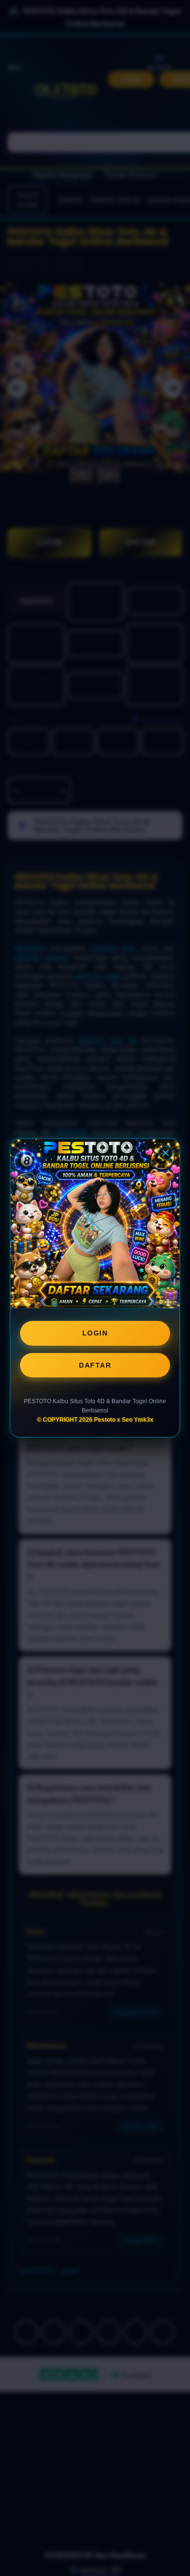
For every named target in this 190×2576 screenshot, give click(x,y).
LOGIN (95, 1333)
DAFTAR (95, 1365)
